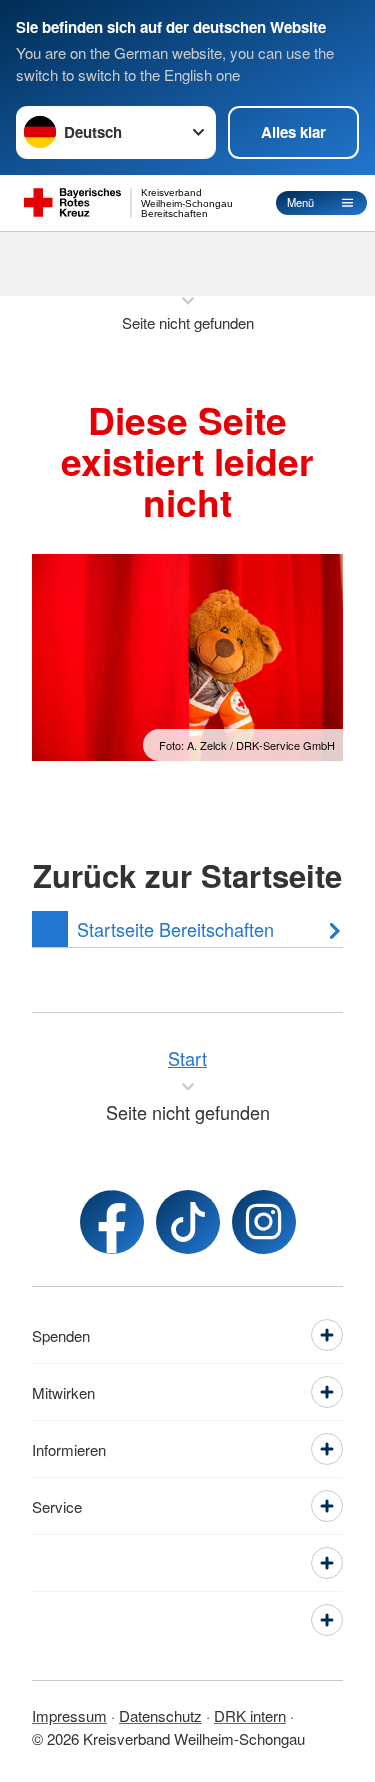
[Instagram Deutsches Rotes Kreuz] (264, 1222)
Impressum (69, 1715)
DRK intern (250, 1715)
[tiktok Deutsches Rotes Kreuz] (188, 1222)
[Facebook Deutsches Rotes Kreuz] (112, 1222)
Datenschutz (160, 1715)
